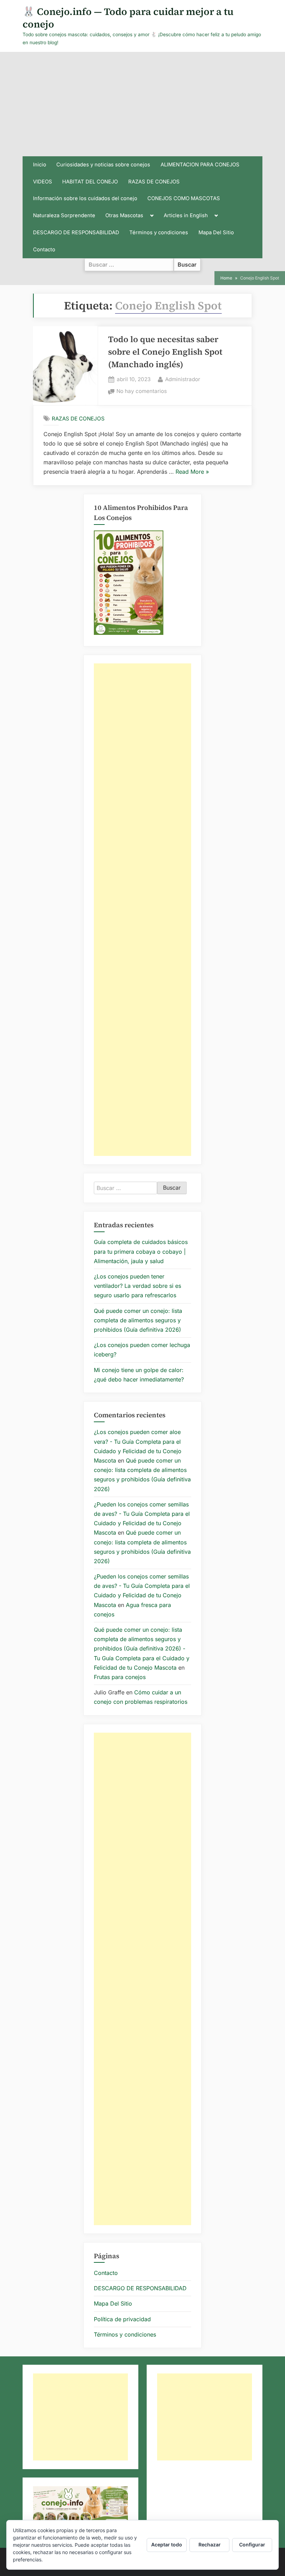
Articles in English (186, 215)
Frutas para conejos (120, 1677)
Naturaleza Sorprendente (64, 215)
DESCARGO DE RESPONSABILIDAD (76, 233)
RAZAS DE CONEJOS (154, 182)
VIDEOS (43, 182)
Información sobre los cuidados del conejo (85, 198)
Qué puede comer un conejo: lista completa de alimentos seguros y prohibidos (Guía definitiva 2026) (138, 1320)
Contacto (44, 250)
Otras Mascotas (124, 215)
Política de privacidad (122, 2319)
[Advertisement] (142, 104)
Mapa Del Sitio (216, 233)
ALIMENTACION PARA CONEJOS (200, 165)
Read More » (192, 472)
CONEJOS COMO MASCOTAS (184, 198)
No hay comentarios (142, 392)
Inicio (40, 165)
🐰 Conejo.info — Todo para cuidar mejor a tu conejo (128, 18)
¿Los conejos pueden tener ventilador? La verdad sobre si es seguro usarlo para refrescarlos (137, 1286)
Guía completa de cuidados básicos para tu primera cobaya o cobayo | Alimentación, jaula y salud (141, 1251)
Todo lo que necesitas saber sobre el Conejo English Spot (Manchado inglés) (165, 352)
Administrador (183, 379)
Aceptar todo (167, 2545)
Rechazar (210, 2545)
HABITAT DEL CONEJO (90, 182)
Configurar (252, 2545)
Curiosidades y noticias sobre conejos (103, 165)
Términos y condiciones (159, 233)
